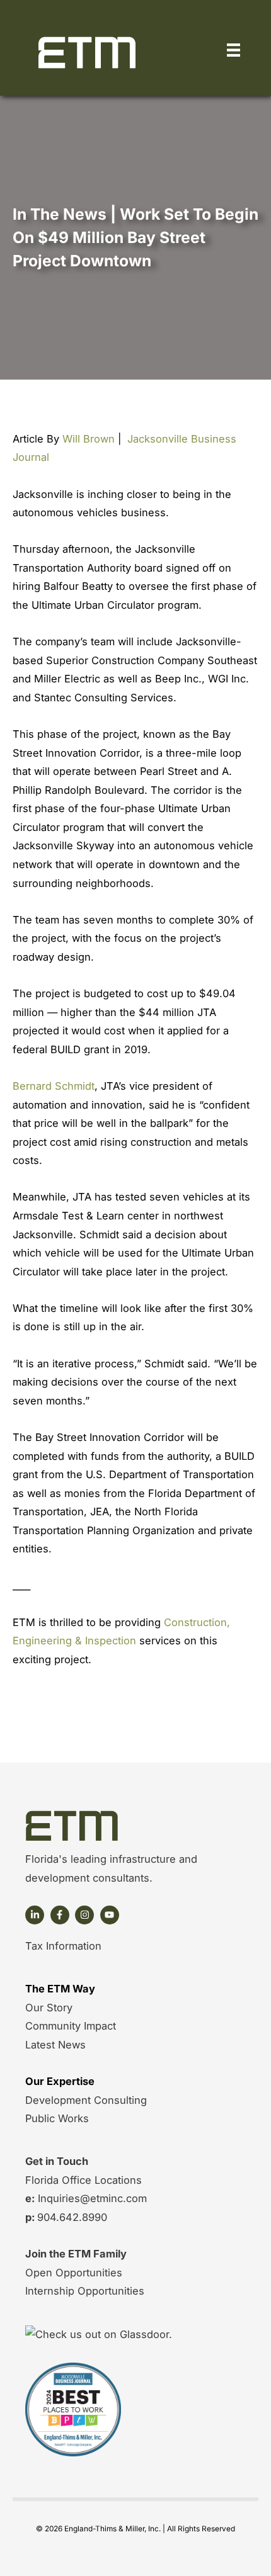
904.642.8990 (72, 2217)
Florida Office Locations (84, 2180)
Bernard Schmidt (54, 1086)
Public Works (57, 2118)
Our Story (49, 2008)
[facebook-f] (61, 1915)
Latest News (55, 2045)
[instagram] (86, 1915)
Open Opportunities (74, 2273)
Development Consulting (86, 2100)
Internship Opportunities (85, 2291)
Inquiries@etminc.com (91, 2198)
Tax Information (63, 1946)
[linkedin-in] (36, 1915)
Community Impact (71, 2026)
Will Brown (89, 439)
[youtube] (111, 1915)
